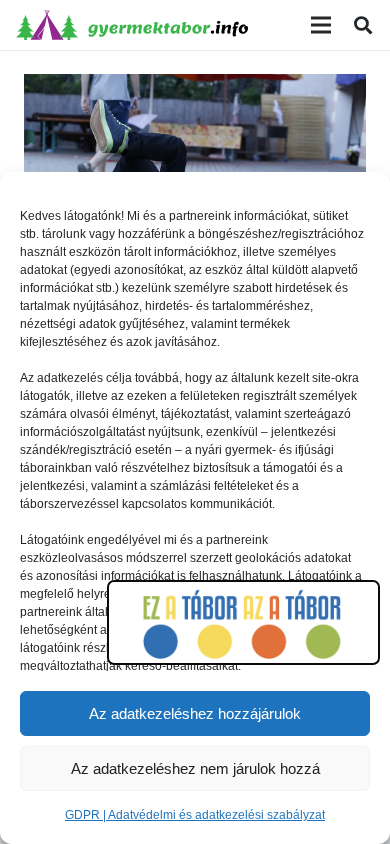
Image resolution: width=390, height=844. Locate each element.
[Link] (132, 25)
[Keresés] (363, 25)
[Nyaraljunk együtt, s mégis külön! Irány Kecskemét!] (195, 87)
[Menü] (321, 25)
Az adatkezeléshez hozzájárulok (195, 713)
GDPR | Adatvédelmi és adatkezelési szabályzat (195, 815)
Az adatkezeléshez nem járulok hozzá (195, 768)
